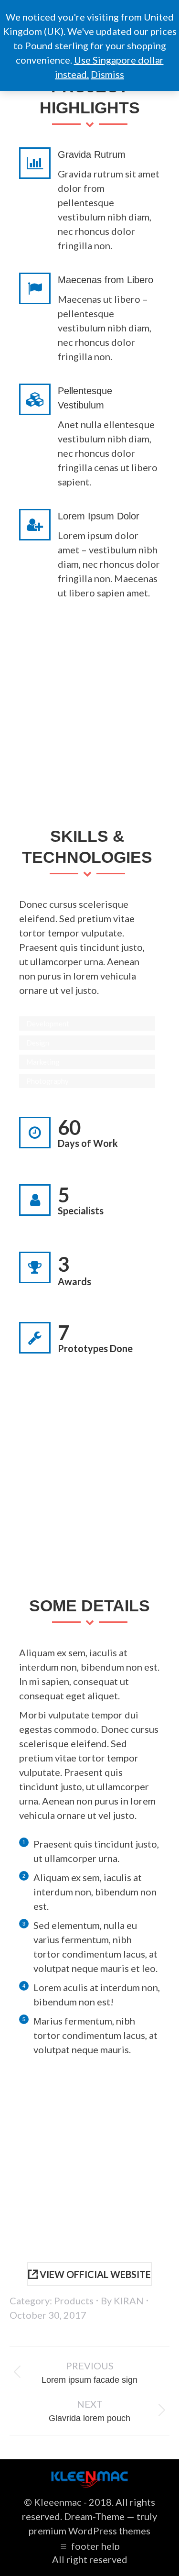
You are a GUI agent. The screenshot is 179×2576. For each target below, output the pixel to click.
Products (74, 2301)
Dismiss (107, 74)
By (122, 2301)
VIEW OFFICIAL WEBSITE (94, 2274)
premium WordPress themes (89, 2531)
